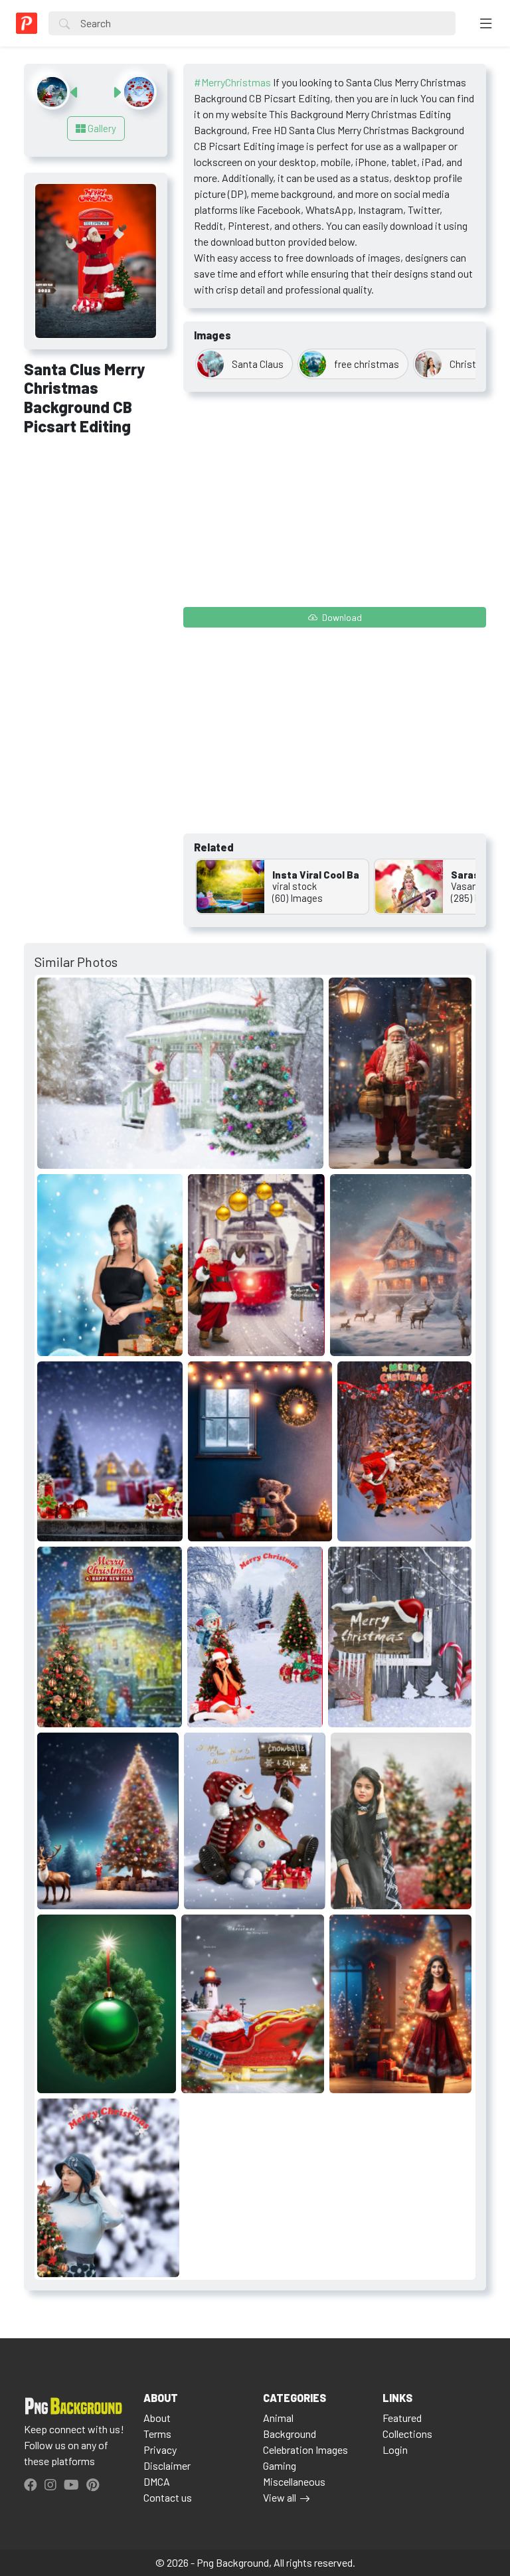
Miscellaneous (294, 2481)
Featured (402, 2418)
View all (280, 2497)
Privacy (160, 2449)
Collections (407, 2434)
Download (341, 617)
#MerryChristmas (232, 82)
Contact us (168, 2497)
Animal (278, 2418)
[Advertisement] (96, 519)
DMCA (157, 2481)
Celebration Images (305, 2449)
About (157, 2418)
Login (395, 2449)
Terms (157, 2434)
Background (290, 2434)
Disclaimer (167, 2465)
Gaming (280, 2465)
